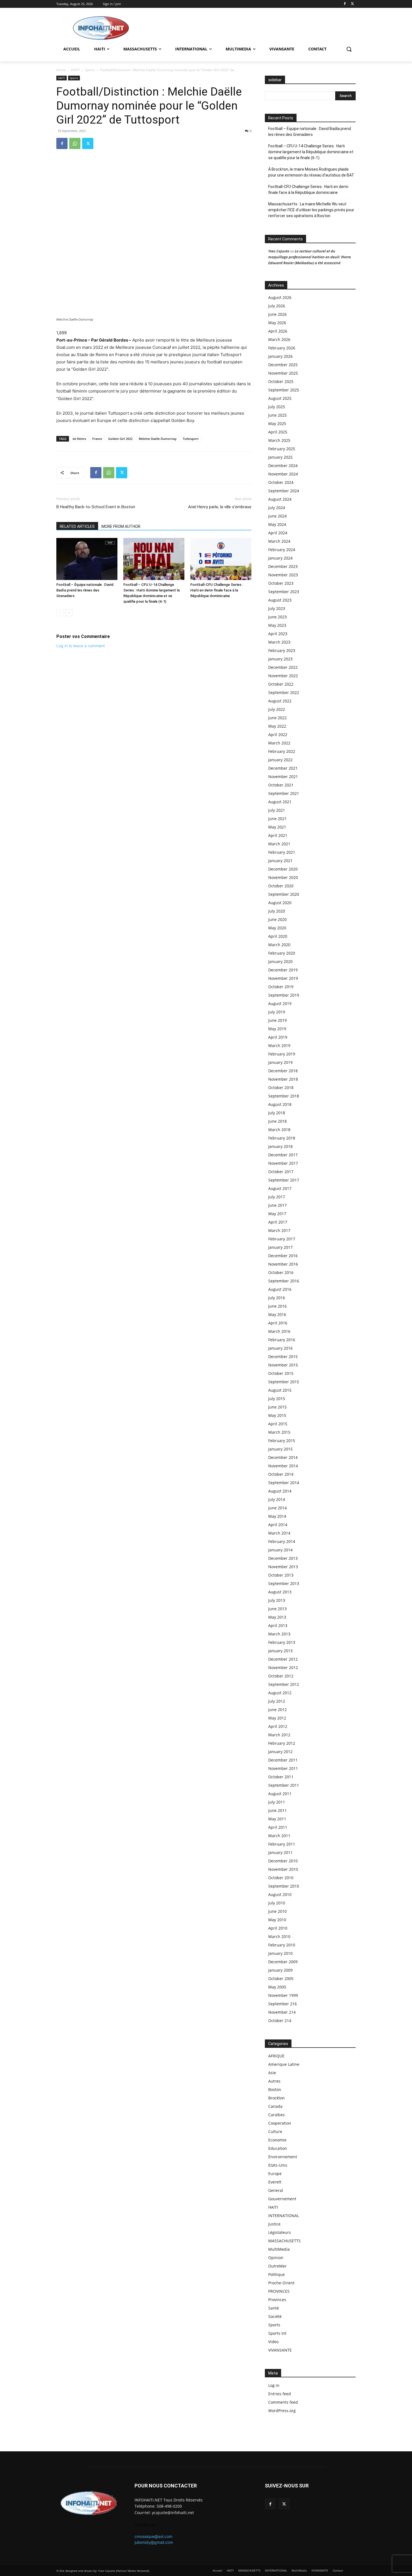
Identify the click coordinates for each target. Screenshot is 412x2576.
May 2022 (277, 726)
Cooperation (280, 2123)
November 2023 (283, 575)
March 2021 (279, 844)
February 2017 (282, 1239)
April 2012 (278, 1726)
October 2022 (281, 684)
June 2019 (277, 1020)
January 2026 (280, 356)
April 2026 (278, 331)
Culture (275, 2131)
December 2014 (283, 1457)
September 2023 (284, 592)
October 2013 (281, 1575)
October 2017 (281, 1172)
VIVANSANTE (280, 2350)
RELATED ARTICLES (77, 526)
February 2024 (282, 550)
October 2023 (281, 583)
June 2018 (277, 1121)
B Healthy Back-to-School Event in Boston (96, 507)
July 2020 (277, 911)
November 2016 (283, 1264)
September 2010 (284, 1886)
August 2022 (280, 701)
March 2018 (279, 1130)
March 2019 (279, 1046)
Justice (274, 2224)
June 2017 (277, 1205)
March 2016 (279, 1331)
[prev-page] (60, 613)
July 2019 (277, 1012)
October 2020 (281, 886)
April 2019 (278, 1037)
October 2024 (281, 482)
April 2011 (278, 1827)
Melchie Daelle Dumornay (158, 439)
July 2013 (277, 1600)
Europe (275, 2174)
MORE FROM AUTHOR (121, 526)
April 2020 (278, 936)
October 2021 (281, 785)
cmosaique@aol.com (153, 2536)
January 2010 (280, 1953)
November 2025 (283, 373)
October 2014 (281, 1474)
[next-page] (69, 613)
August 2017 (280, 1188)
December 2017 (283, 1155)
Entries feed (280, 2394)
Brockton (276, 2098)
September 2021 (284, 793)
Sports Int (277, 2333)
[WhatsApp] (75, 143)
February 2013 (282, 1642)
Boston (275, 2089)
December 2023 (283, 566)
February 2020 (282, 953)
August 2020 (280, 903)
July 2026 (277, 306)
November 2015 (283, 1365)
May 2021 (277, 827)
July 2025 (277, 407)
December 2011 (283, 1760)
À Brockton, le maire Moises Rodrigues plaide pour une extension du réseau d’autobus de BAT (311, 172)
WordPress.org (282, 2411)
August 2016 (280, 1289)
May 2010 (277, 1920)
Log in (274, 2385)
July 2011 (277, 1802)
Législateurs (280, 2232)
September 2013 (284, 1583)
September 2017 (284, 1180)
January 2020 (280, 961)
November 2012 (283, 1668)
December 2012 (283, 1659)
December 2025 (283, 365)
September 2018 (284, 1096)
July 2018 (277, 1113)
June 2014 (277, 1508)
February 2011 (282, 1844)
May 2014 (277, 1516)
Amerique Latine (284, 2064)
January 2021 (280, 861)
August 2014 (280, 1491)
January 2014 (280, 1550)
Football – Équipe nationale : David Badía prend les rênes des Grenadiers (85, 590)
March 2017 (279, 1230)
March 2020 (279, 945)
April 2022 (278, 734)
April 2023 (278, 634)
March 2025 (279, 440)
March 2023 (279, 642)
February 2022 (282, 751)
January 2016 (280, 1348)
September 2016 (284, 1281)
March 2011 (279, 1836)
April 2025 (278, 432)
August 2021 (280, 802)
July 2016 (277, 1298)
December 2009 (283, 1962)
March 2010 (279, 1936)
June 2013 (277, 1609)
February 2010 (282, 1945)
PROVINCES (279, 2291)
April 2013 (278, 1625)
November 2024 (283, 474)
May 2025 (277, 423)
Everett (275, 2182)
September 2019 (284, 995)
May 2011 (277, 1819)
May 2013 (277, 1617)
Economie (277, 2140)
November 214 (282, 2012)
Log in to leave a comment (81, 646)
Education (278, 2148)
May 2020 (277, 928)
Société (275, 2316)
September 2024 (284, 491)
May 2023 (277, 625)
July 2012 (277, 1701)
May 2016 (277, 1314)
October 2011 (281, 1777)
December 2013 (283, 1558)
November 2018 (283, 1079)
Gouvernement (282, 2199)
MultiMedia (279, 2249)
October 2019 (281, 987)
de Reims (79, 439)
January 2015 (280, 1449)
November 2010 (283, 1869)
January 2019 (280, 1062)
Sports (90, 70)
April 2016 (278, 1323)
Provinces (277, 2300)
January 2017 (280, 1247)
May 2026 (277, 323)
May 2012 (277, 1718)
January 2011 (280, 1852)
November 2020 (283, 877)
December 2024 (283, 466)
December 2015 (283, 1357)
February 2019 (282, 1054)
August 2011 (280, 1794)
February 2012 (282, 1743)
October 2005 (281, 1979)
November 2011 (283, 1768)
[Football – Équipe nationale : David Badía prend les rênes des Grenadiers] (87, 559)
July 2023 (277, 608)
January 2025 (280, 457)
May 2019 (277, 1029)
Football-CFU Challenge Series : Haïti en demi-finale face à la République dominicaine (217, 590)
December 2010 (283, 1861)
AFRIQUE (276, 2056)
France (97, 439)
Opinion (276, 2258)
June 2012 (277, 1710)
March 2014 (279, 1533)
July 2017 (277, 1197)
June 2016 (277, 1306)
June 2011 (277, 1810)
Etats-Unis (278, 2165)
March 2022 (279, 743)
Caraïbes (276, 2115)
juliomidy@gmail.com (154, 2542)
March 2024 (279, 541)
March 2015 (279, 1432)
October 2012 (281, 1676)
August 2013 (280, 1592)
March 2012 (279, 1735)
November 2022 (283, 676)
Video (273, 2342)
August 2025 (280, 398)
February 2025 (282, 449)
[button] (349, 49)
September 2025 (284, 390)
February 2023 (282, 650)
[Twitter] (352, 4)
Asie (272, 2073)
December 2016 (283, 1256)
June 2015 (277, 1407)
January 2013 (280, 1651)
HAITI (75, 70)
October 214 (280, 2021)
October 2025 (281, 381)
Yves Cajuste (279, 251)
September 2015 (284, 1382)
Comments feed (283, 2402)
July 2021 (277, 810)
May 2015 (277, 1415)
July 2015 (277, 1399)
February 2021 (282, 852)
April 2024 (278, 533)
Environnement (283, 2157)
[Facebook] (345, 4)
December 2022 (283, 667)
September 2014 (284, 1483)
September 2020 (284, 894)
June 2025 (277, 415)
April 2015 (278, 1424)
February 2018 (282, 1138)
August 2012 (280, 1693)
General (276, 2190)
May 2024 (277, 524)
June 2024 (277, 516)
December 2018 (283, 1071)
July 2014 (277, 1499)
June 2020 (277, 919)
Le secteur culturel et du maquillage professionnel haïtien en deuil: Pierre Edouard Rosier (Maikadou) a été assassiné (310, 257)
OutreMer (277, 2266)
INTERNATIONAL (284, 2216)
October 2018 (281, 1088)
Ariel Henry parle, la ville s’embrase (220, 507)
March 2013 (279, 1634)
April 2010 (278, 1928)
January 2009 (280, 1970)
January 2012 (280, 1752)
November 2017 (283, 1163)
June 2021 (277, 819)
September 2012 (284, 1684)
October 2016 (281, 1272)
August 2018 (280, 1104)
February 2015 (282, 1441)
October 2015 (281, 1373)
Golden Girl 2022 (120, 439)
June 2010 (277, 1911)
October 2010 (281, 1878)
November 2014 (283, 1466)
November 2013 (283, 1567)
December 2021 (283, 768)
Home (61, 70)
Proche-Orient (281, 2283)
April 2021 (278, 835)
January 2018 (280, 1146)
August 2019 (280, 1003)
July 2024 (277, 508)
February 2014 (282, 1541)
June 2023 (277, 617)
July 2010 (277, 1903)
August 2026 (280, 297)
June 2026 (277, 314)
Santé (274, 2308)
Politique (276, 2274)
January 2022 (280, 760)
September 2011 (284, 1785)
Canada (275, 2106)
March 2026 (279, 339)
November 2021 (283, 777)
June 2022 (277, 718)
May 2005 (277, 1987)
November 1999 (283, 1995)
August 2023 (280, 600)
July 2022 (277, 709)
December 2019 (283, 970)
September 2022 (284, 692)
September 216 (283, 2004)
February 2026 (282, 348)
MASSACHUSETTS (284, 2241)
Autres (274, 2081)
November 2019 (283, 978)
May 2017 (277, 1214)
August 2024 (280, 499)
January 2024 (280, 558)
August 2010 (280, 1894)
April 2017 (278, 1222)
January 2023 (280, 659)
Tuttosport (191, 439)
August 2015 (280, 1390)
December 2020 (283, 869)
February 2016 (282, 1340)
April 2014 (278, 1525)
